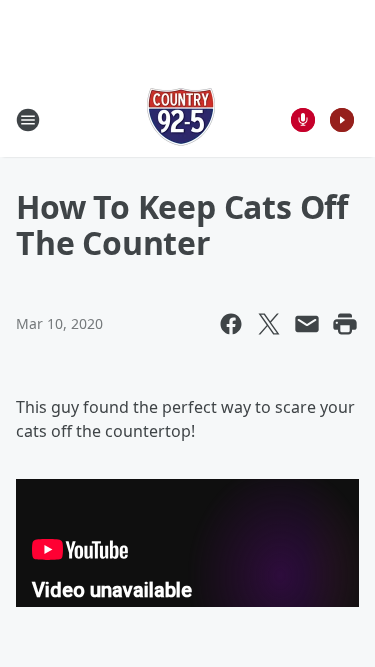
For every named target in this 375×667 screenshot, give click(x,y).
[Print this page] (345, 324)
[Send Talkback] (303, 120)
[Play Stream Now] (342, 120)
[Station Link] (181, 119)
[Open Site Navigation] (28, 120)
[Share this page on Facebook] (231, 324)
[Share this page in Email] (307, 324)
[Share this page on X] (269, 324)
